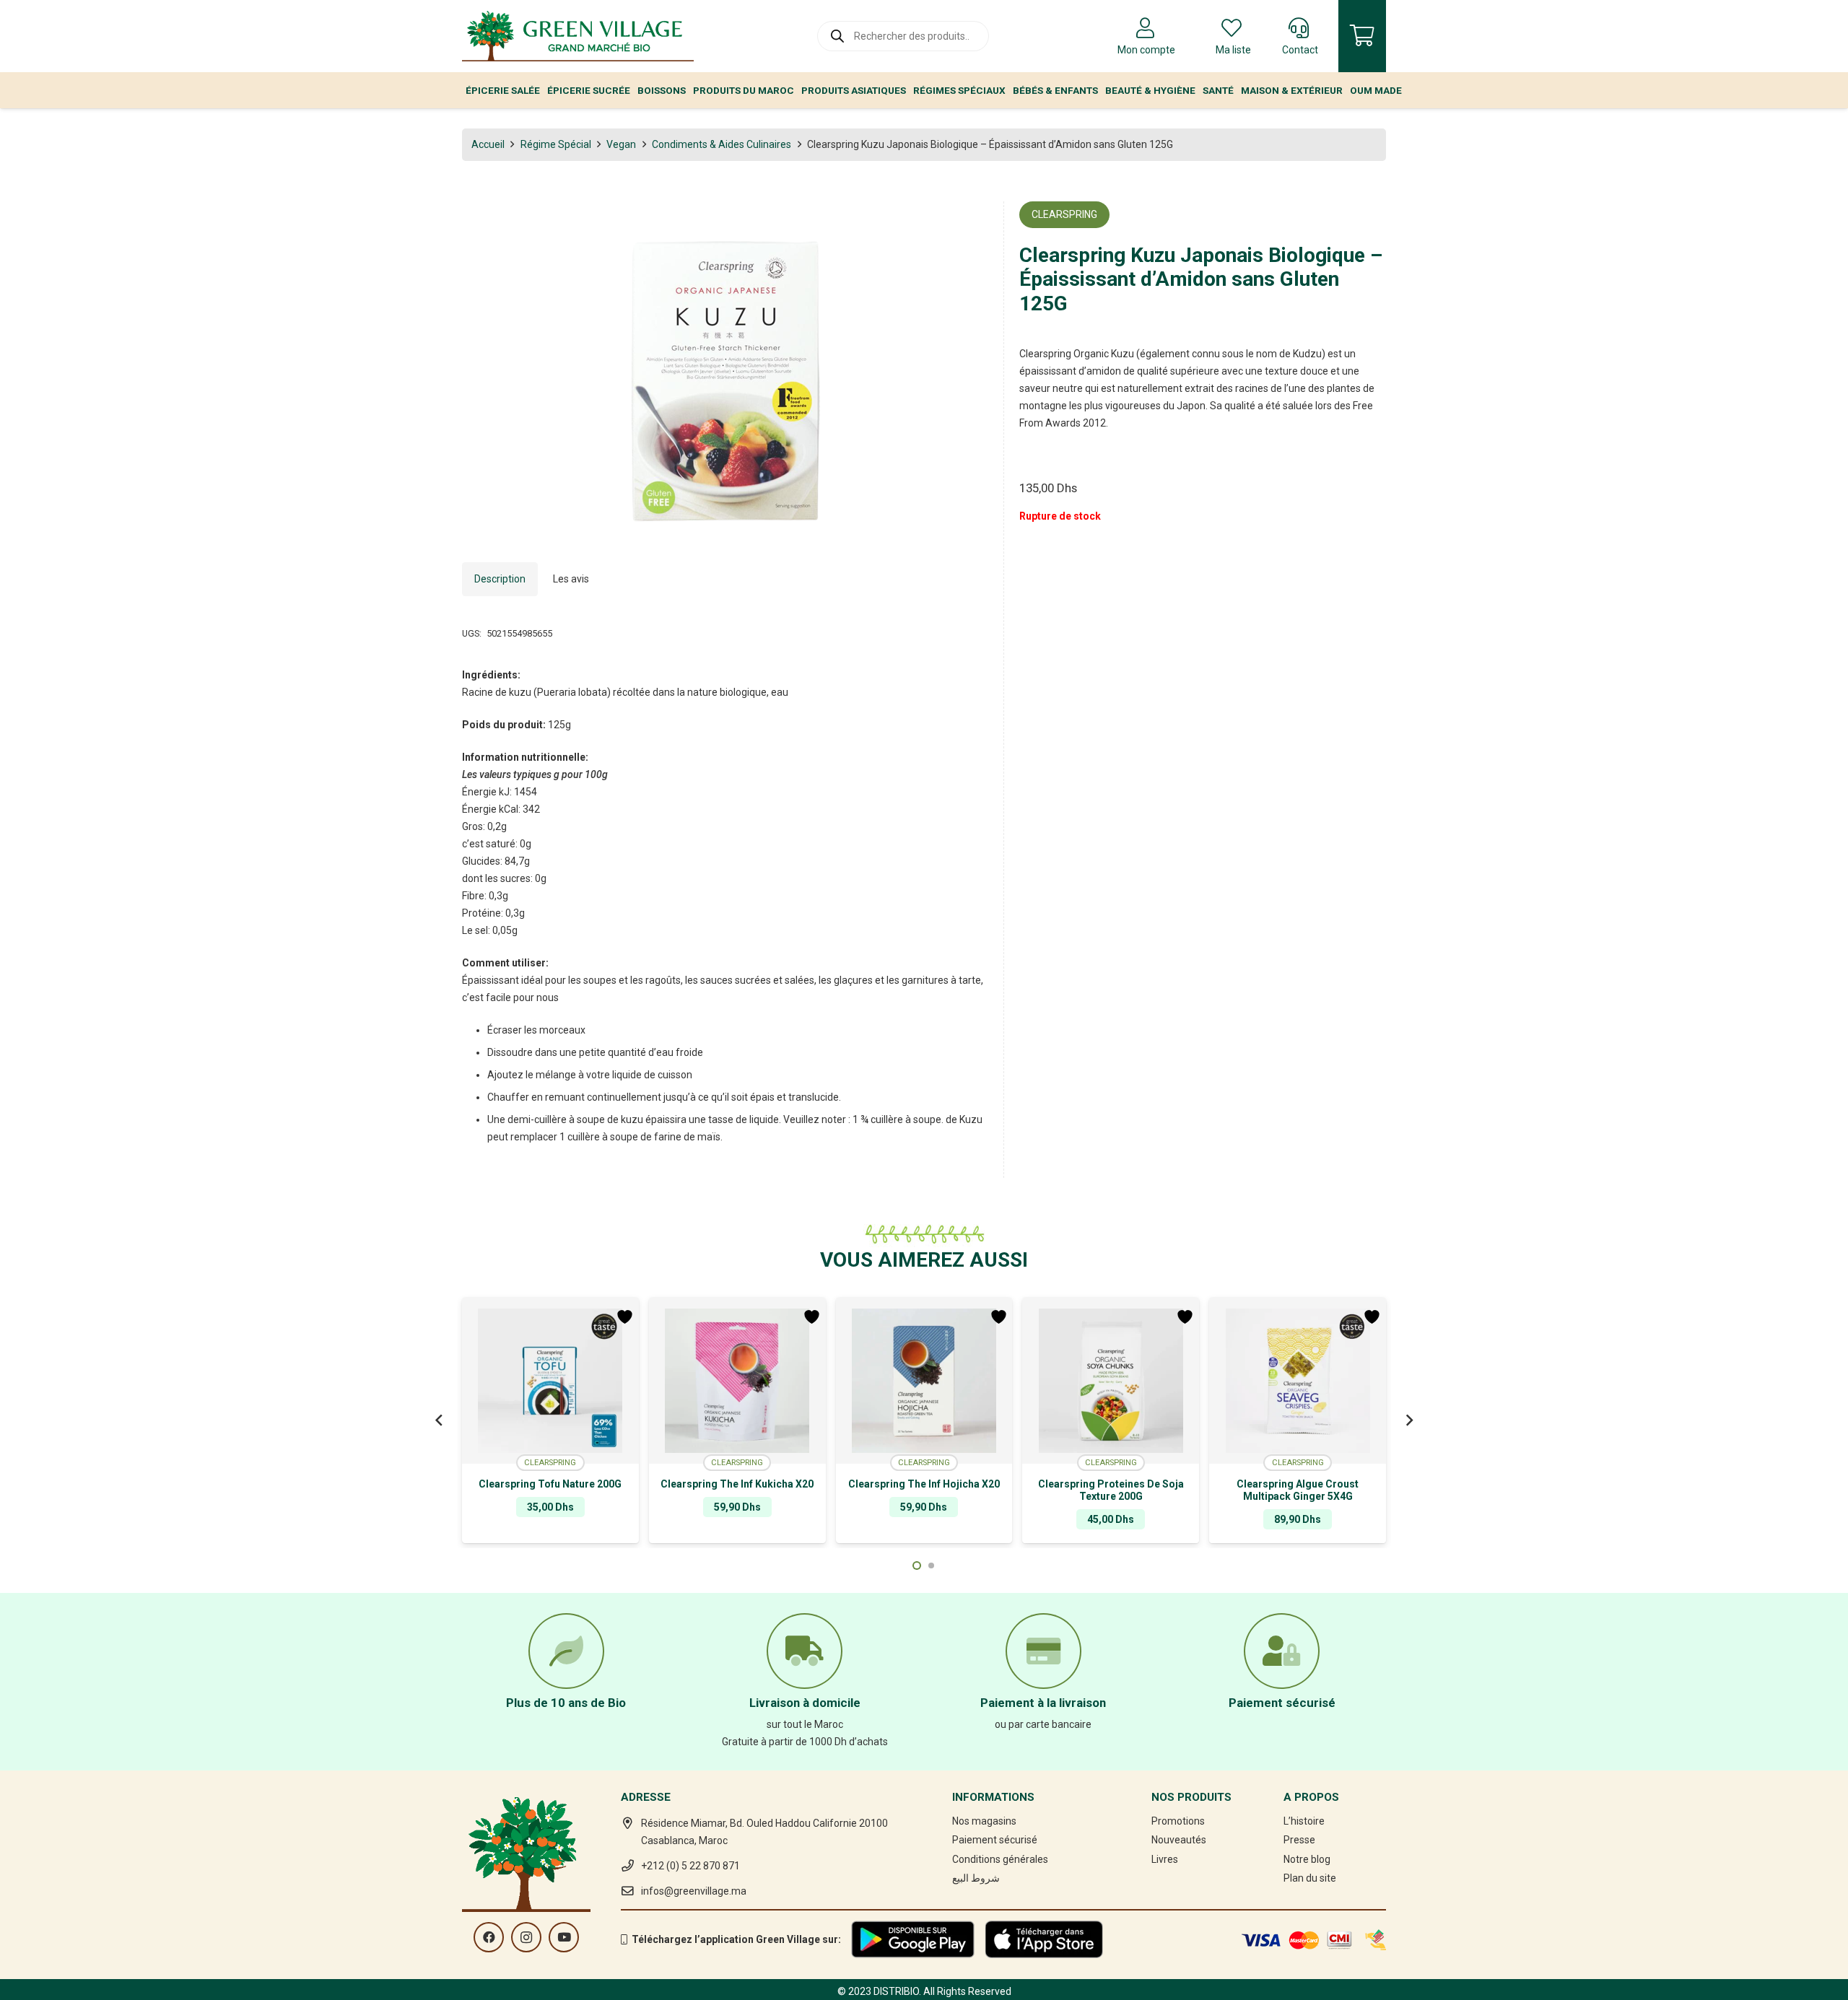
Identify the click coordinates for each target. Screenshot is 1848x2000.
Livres (1165, 1859)
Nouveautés (1179, 1840)
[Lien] (578, 36)
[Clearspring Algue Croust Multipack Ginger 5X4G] (1298, 1381)
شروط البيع (976, 1878)
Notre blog (1307, 1859)
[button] (968, 222)
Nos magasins (984, 1821)
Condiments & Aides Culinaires (722, 144)
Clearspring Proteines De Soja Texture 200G (1111, 1490)
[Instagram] (526, 1937)
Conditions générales (1000, 1859)
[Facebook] (489, 1937)
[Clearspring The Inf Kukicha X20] (737, 1381)
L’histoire (1304, 1821)
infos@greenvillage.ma (694, 1891)
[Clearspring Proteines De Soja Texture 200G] (1111, 1381)
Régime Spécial (556, 144)
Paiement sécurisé (995, 1840)
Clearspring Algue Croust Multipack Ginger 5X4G (1298, 1490)
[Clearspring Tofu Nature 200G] (550, 1381)
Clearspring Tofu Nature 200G (550, 1484)
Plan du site (1310, 1878)
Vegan (621, 144)
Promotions (1178, 1821)
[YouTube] (564, 1937)
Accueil (488, 144)
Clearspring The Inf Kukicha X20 (737, 1484)
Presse (1299, 1840)
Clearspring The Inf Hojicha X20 (924, 1484)
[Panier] (1362, 36)
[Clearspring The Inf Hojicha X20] (924, 1381)
